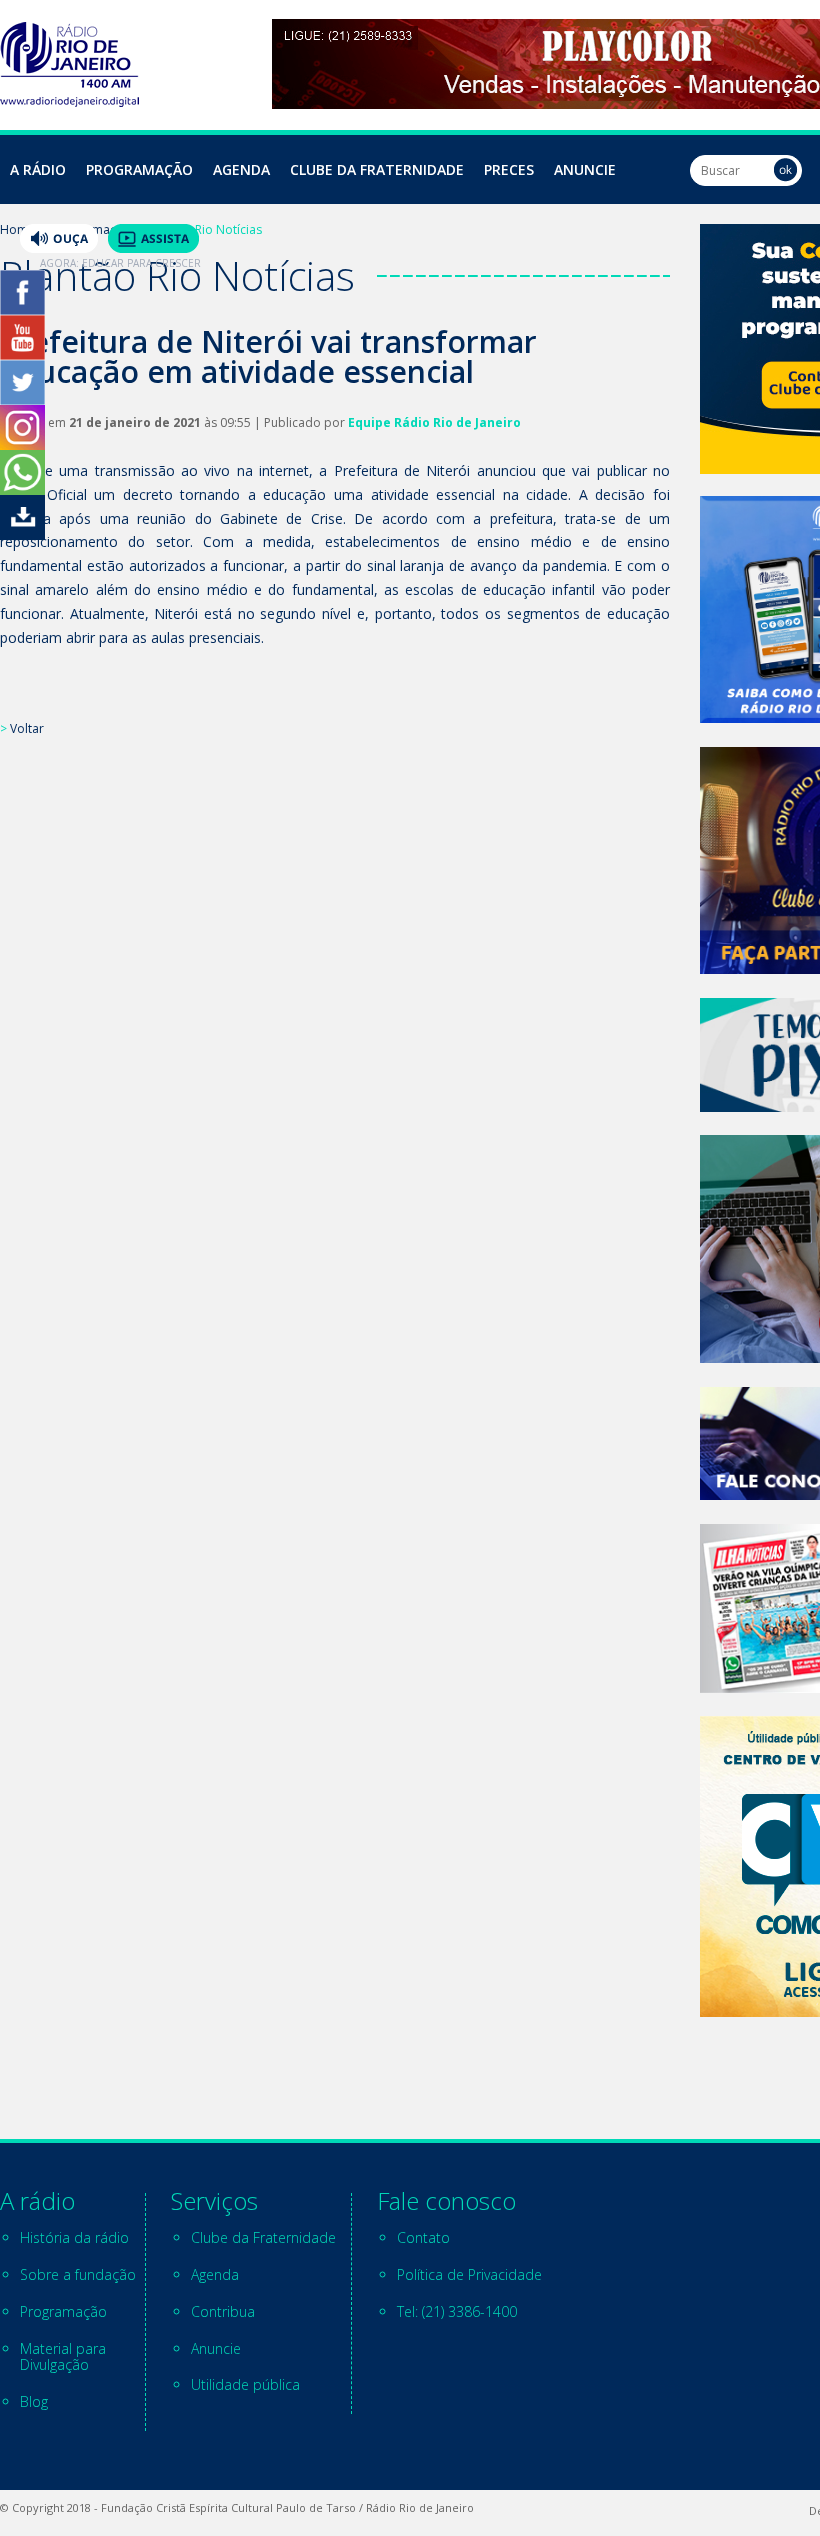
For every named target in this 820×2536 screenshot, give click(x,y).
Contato (423, 2237)
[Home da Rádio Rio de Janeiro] (69, 101)
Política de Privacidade (469, 2274)
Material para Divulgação (63, 2357)
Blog (34, 2401)
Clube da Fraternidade (377, 169)
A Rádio (38, 169)
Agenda (241, 169)
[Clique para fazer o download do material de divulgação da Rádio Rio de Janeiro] (22, 534)
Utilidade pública (245, 2384)
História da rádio (74, 2237)
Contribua (223, 2311)
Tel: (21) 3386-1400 (457, 2311)
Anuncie (585, 169)
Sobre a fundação (78, 2274)
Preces (509, 169)
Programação (139, 169)
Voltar (27, 728)
